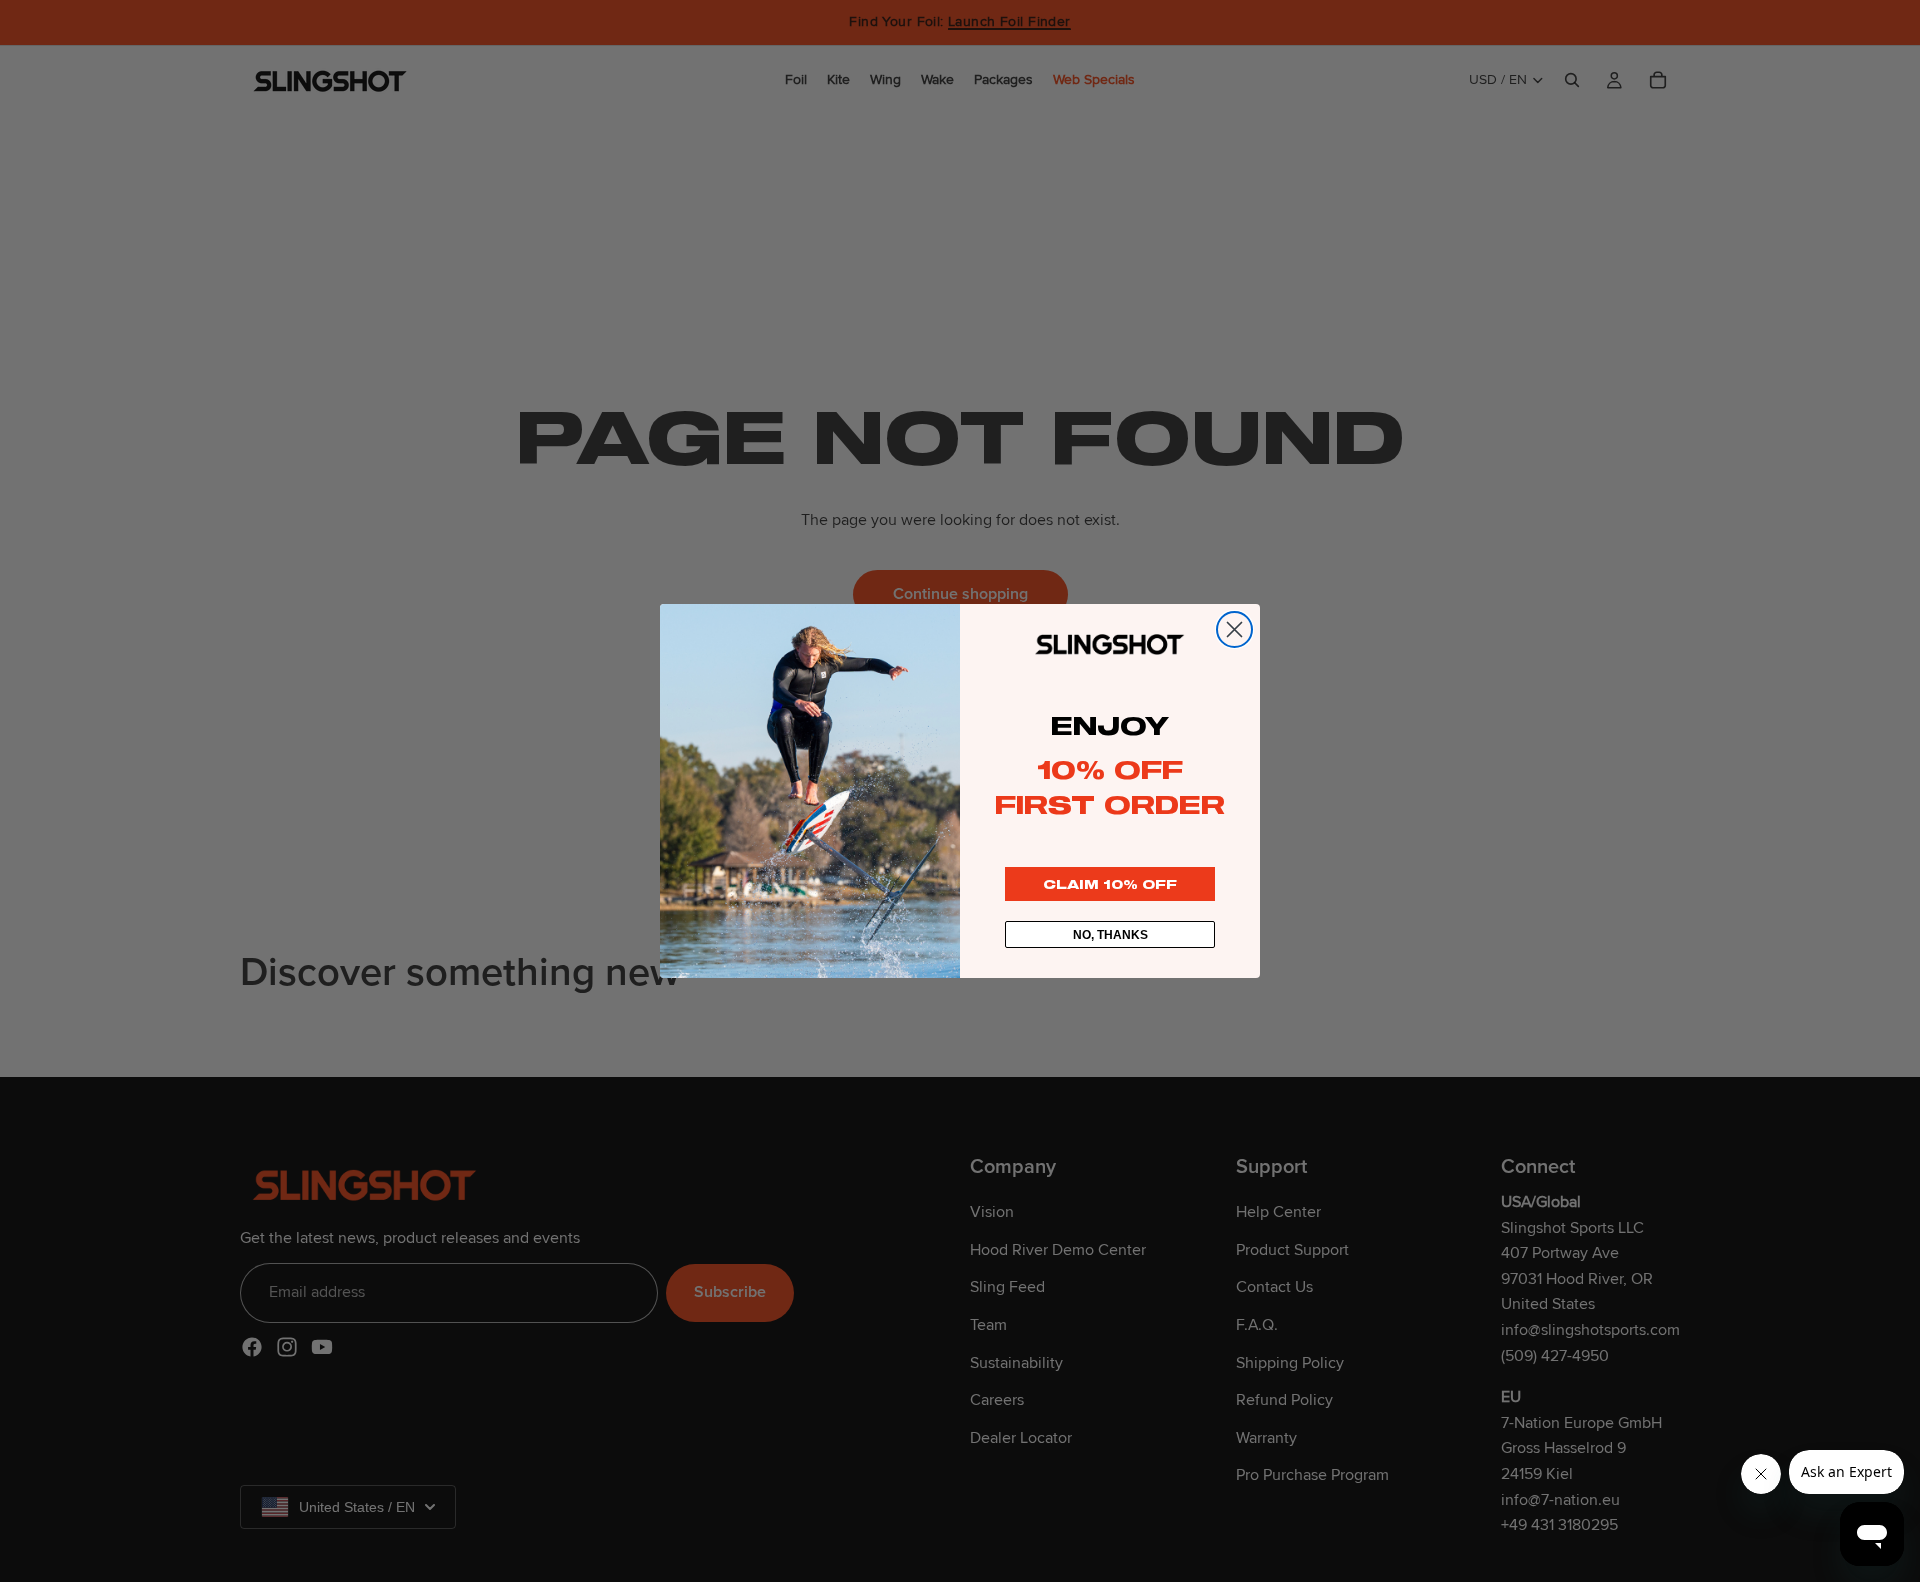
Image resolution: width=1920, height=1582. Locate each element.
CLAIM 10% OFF (1110, 884)
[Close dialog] (1234, 629)
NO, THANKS (1110, 935)
